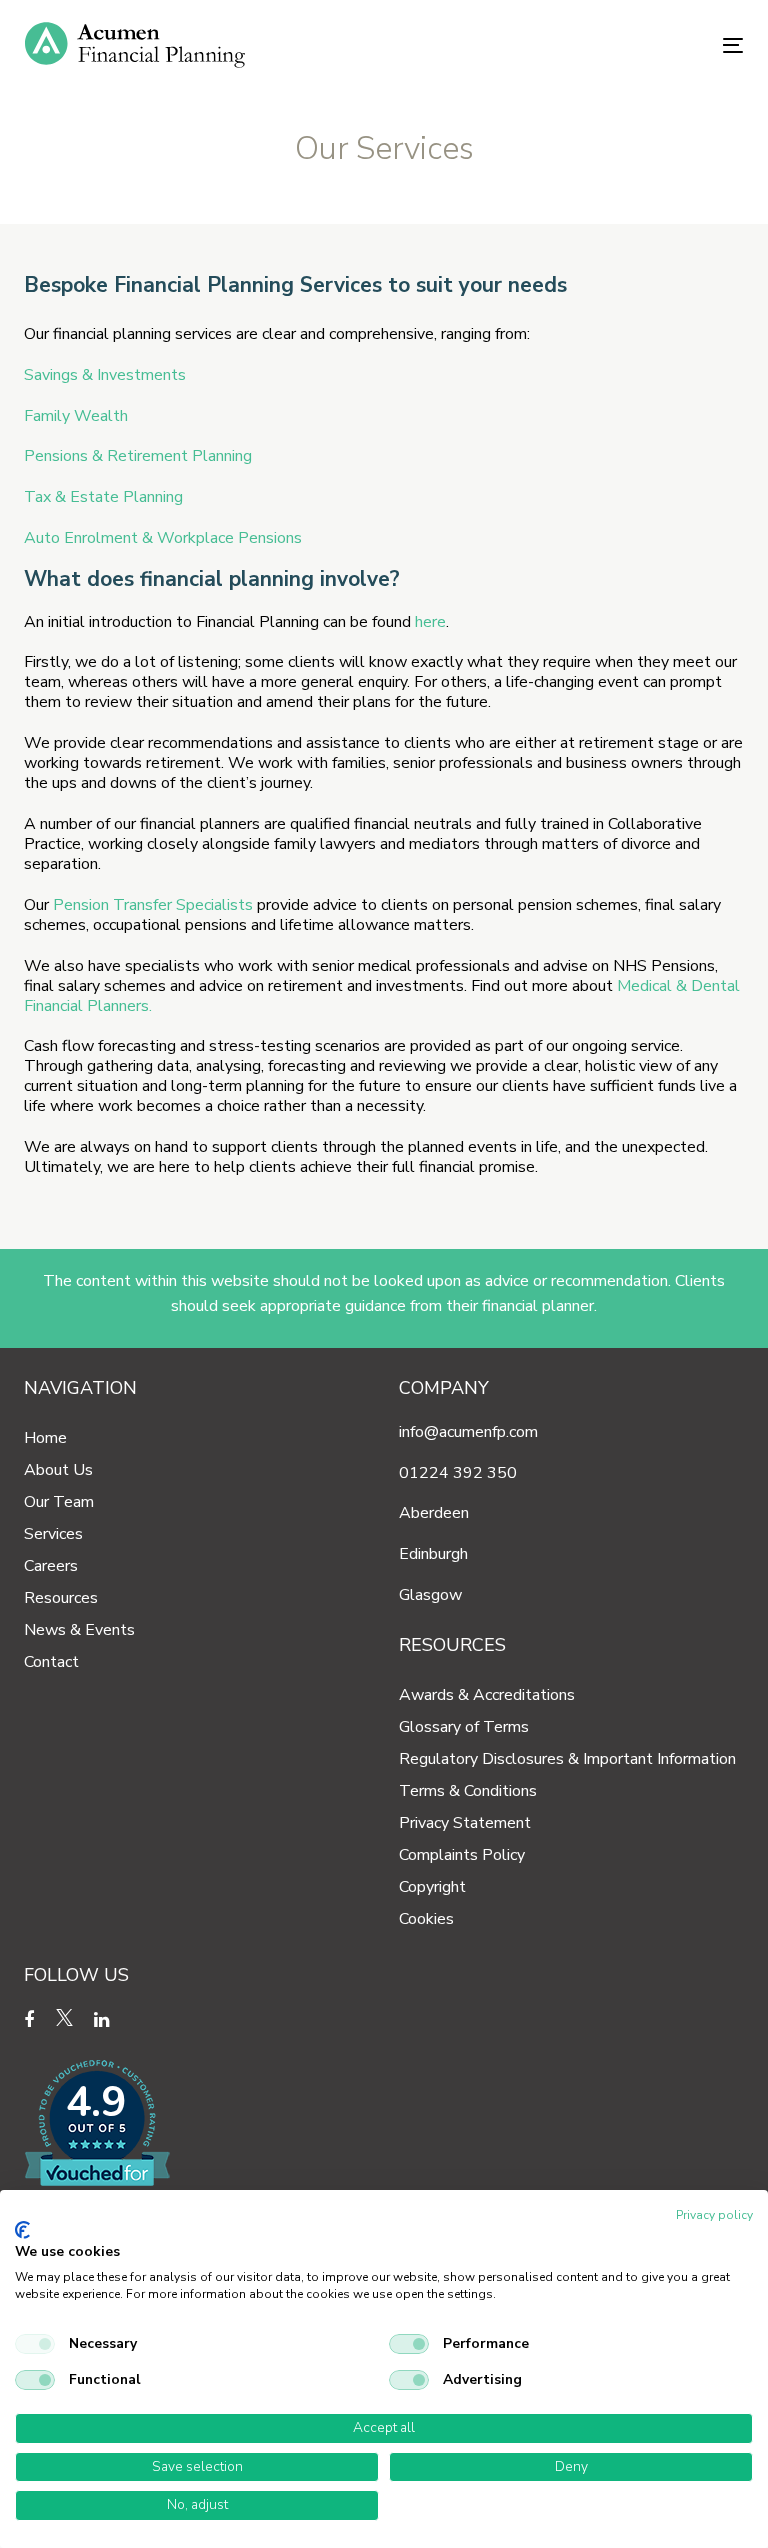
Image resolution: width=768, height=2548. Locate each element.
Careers (51, 1566)
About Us (58, 1470)
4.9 (96, 2102)
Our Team (59, 1502)
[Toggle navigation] (623, 45)
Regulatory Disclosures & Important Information (567, 1759)
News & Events (79, 1630)
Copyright (432, 1887)
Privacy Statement (465, 1823)
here (430, 622)
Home (45, 1438)
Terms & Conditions (468, 1791)
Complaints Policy (462, 1855)
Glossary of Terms (464, 1727)
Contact (51, 1662)
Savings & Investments (105, 375)
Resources (61, 1598)
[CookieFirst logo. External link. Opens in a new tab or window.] (22, 2230)
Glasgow (430, 1595)
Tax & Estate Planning (103, 497)
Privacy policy (714, 2215)
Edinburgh (433, 1554)
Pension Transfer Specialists (153, 905)
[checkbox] (35, 2344)
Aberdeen (434, 1513)
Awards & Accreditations (487, 1695)
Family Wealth (76, 416)
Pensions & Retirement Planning (138, 456)
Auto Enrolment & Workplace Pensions (163, 538)
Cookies (426, 1919)
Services (53, 1534)
